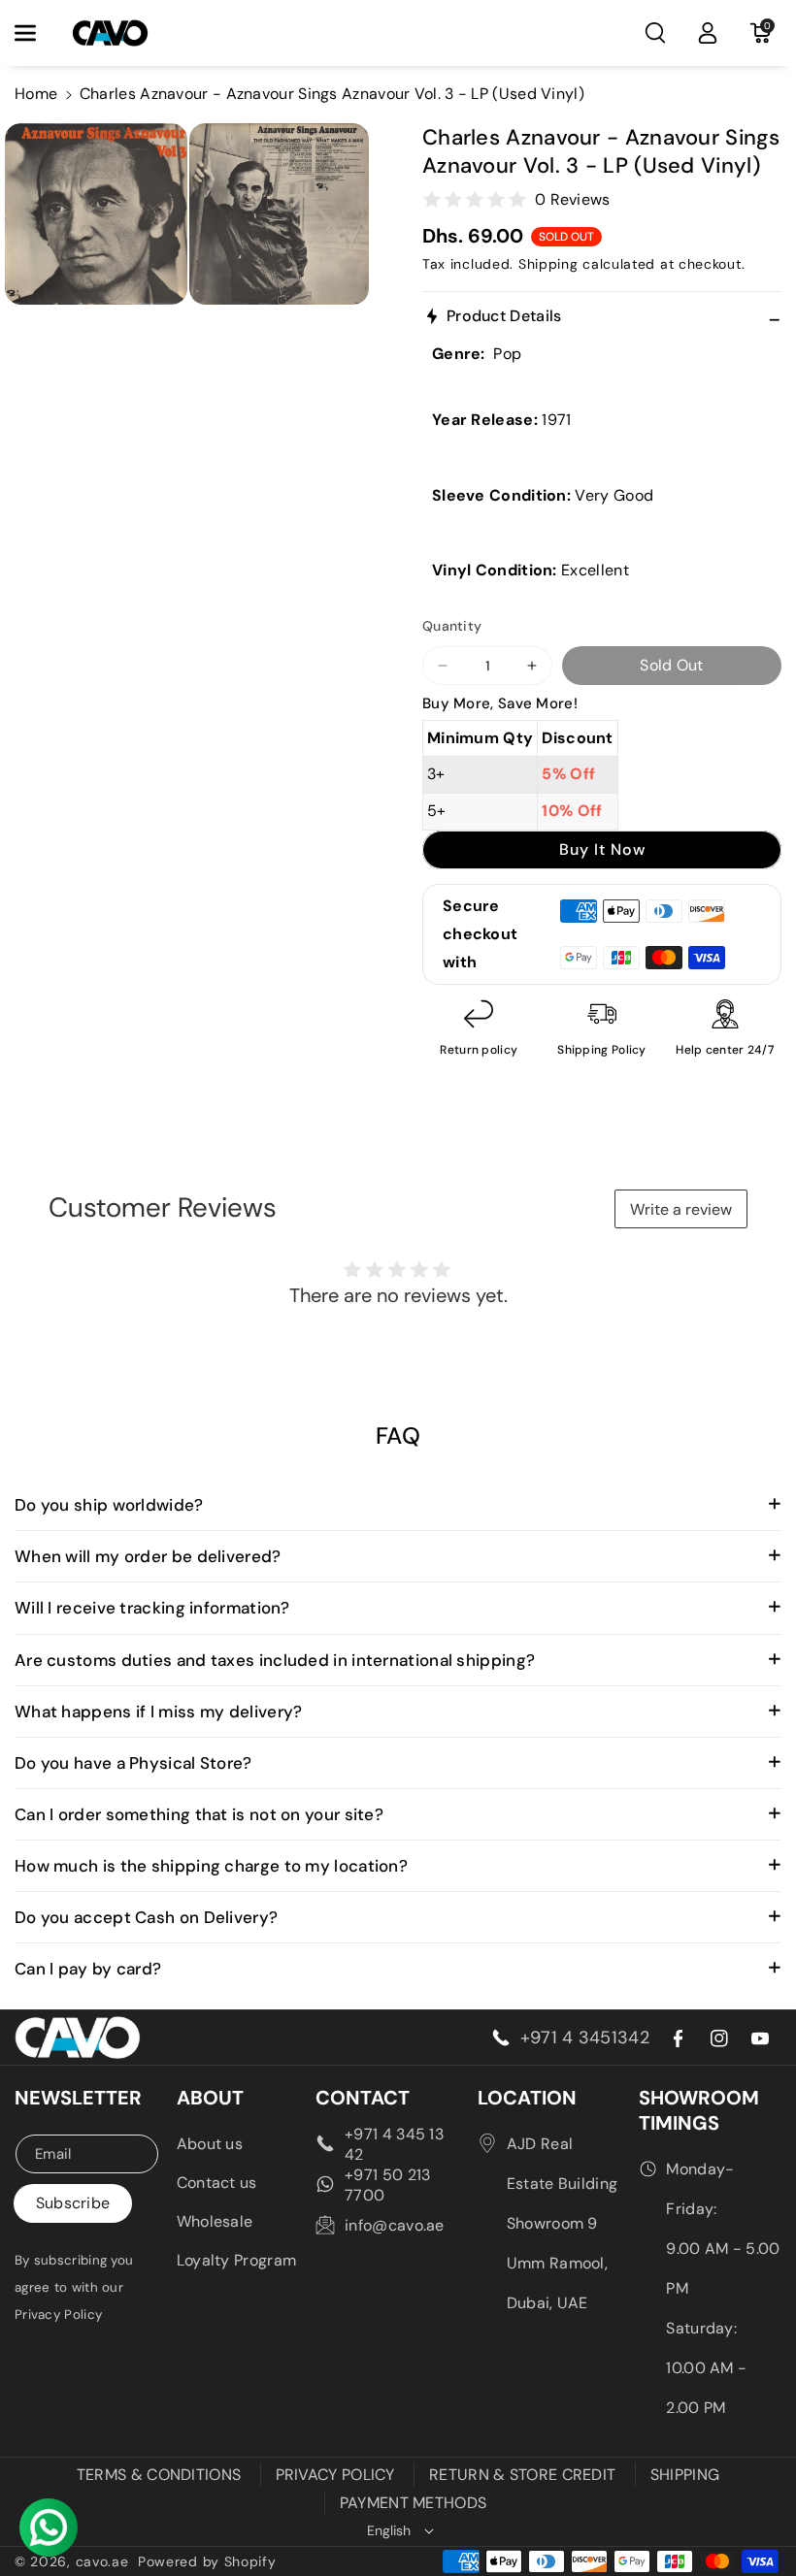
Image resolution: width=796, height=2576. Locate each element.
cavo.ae (102, 2561)
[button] (36, 33)
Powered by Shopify (207, 2561)
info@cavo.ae (395, 2225)
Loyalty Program (237, 2260)
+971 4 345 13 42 (394, 2144)
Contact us (217, 2183)
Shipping (548, 264)
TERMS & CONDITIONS (159, 2475)
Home (36, 94)
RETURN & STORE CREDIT (522, 2475)
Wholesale (215, 2221)
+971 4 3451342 (585, 2038)
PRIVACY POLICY (335, 2475)
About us (210, 2144)
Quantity (452, 626)
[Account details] (708, 33)
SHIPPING (685, 2475)
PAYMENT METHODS (414, 2503)
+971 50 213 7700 (387, 2185)
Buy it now (602, 849)
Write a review (681, 1209)
